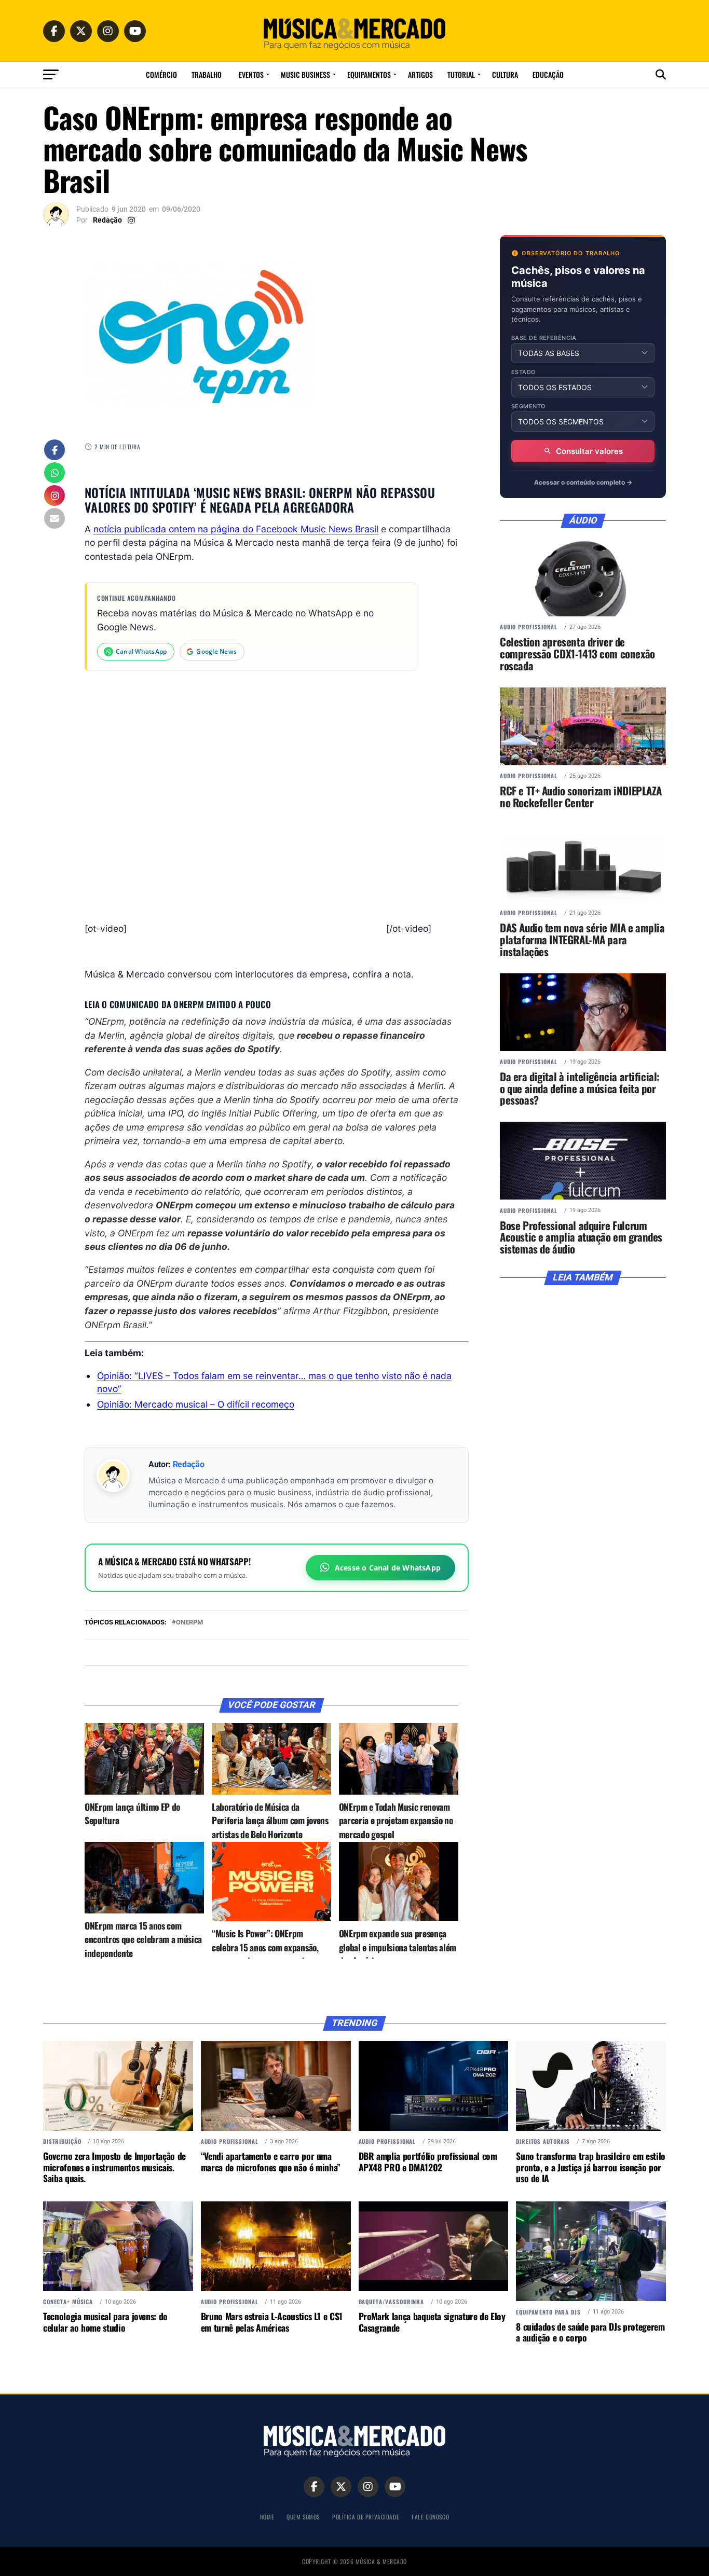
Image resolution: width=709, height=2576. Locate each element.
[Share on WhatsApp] (54, 474)
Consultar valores (589, 451)
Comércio (161, 74)
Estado (524, 372)
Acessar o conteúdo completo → (583, 482)
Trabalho (207, 74)
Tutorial (461, 74)
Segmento (529, 407)
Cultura (505, 74)
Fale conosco (430, 2517)
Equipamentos (369, 74)
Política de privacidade (366, 2517)
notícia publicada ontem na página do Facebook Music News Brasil (236, 529)
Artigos (420, 74)
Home (267, 2517)
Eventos (251, 74)
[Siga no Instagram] (54, 497)
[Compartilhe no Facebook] (54, 451)
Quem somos (303, 2517)
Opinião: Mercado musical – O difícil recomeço (196, 1404)
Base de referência (544, 338)
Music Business (305, 74)
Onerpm (189, 1623)
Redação (107, 220)
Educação (548, 74)
